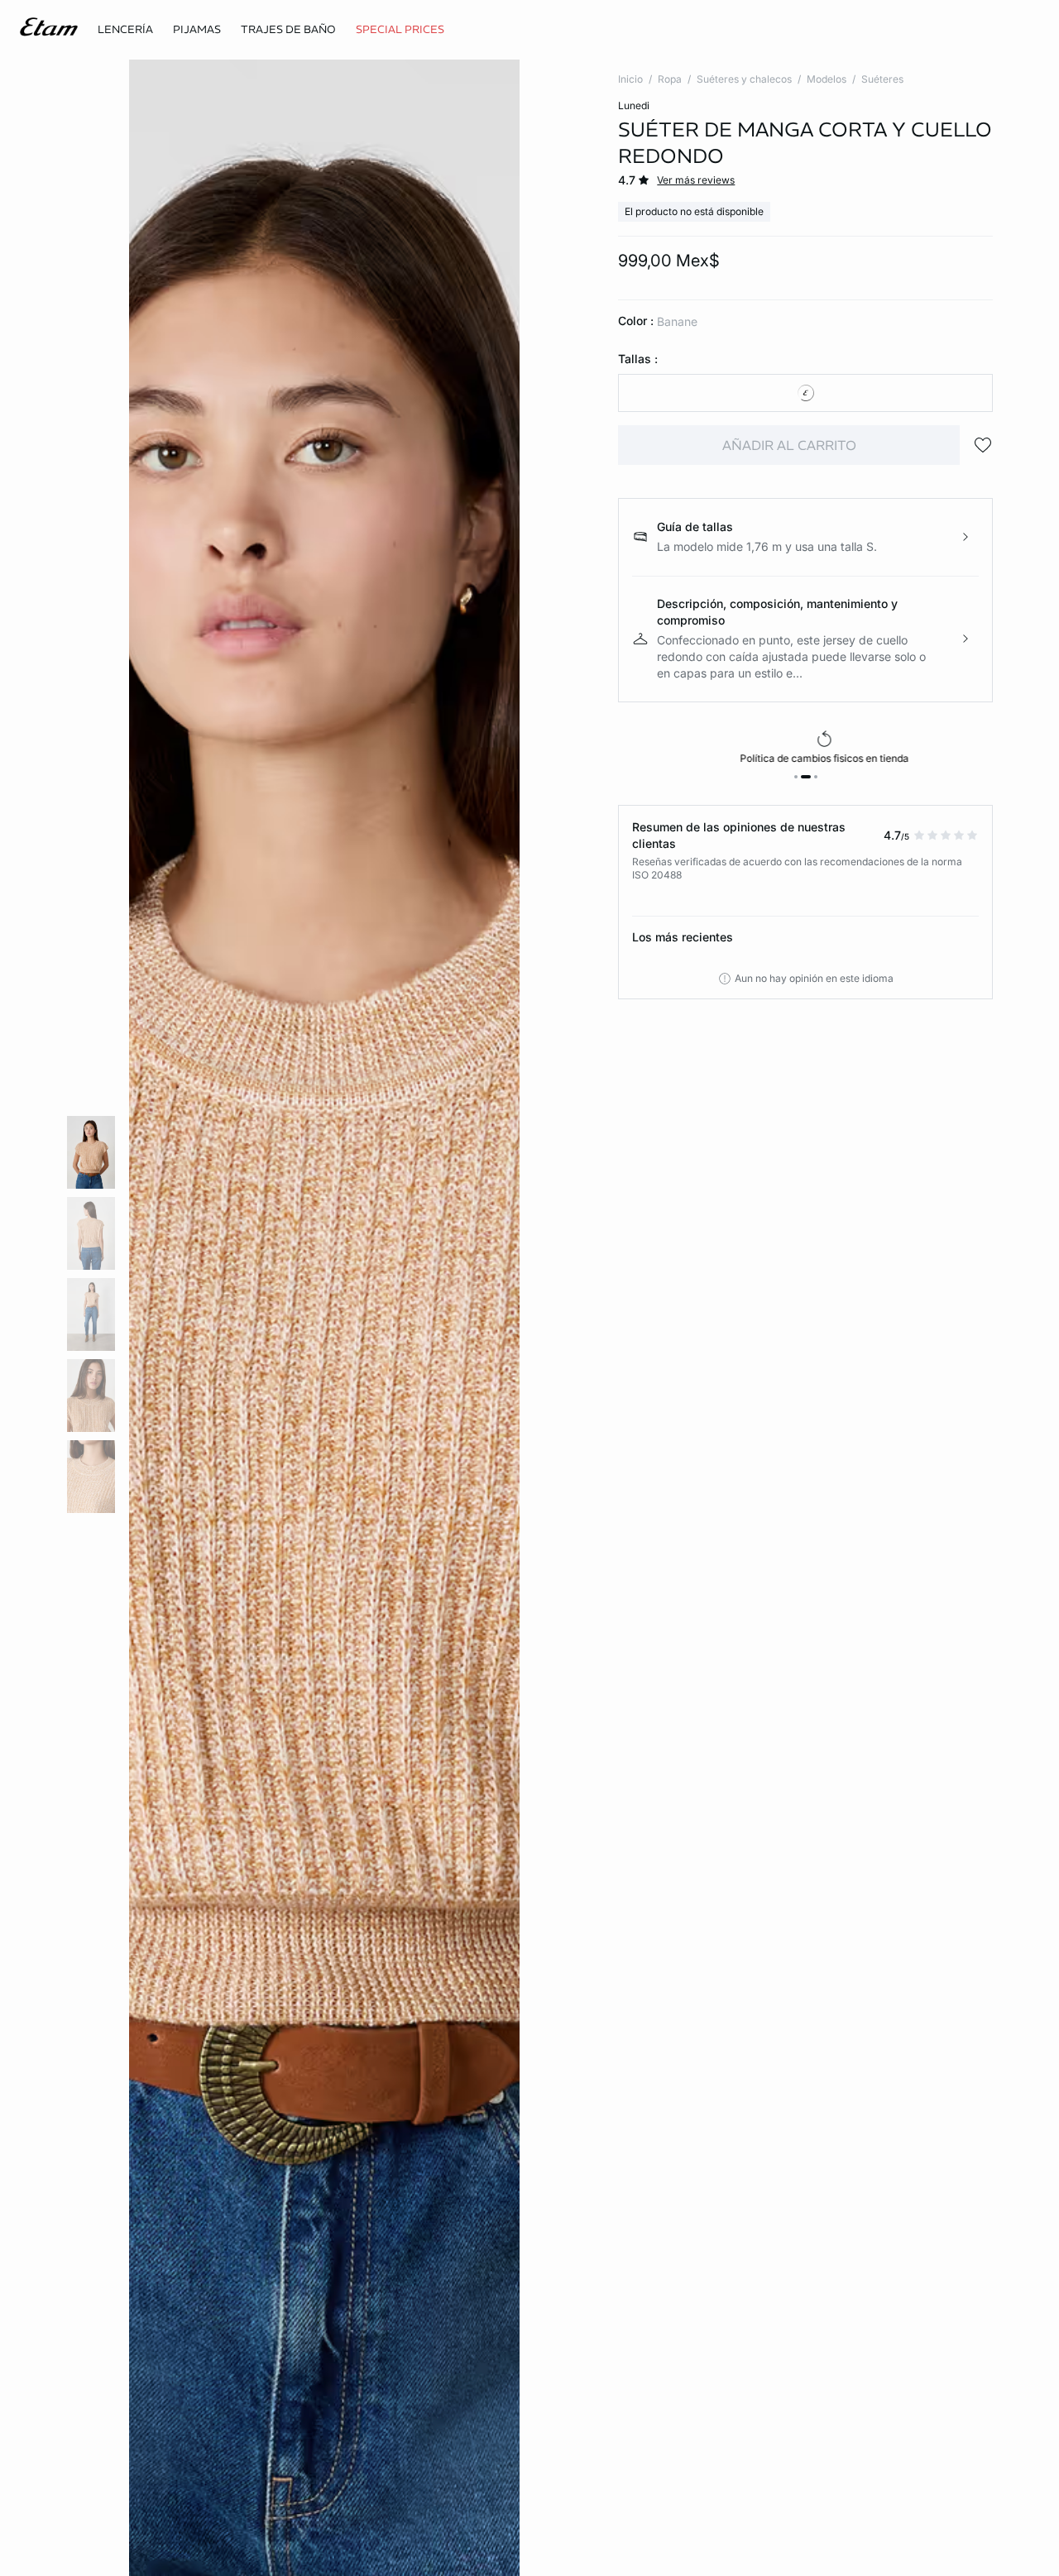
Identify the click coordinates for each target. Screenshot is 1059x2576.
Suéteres (882, 79)
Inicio (630, 79)
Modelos (827, 79)
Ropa (670, 79)
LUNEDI (634, 105)
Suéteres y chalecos (744, 79)
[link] (400, 30)
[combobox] (805, 393)
